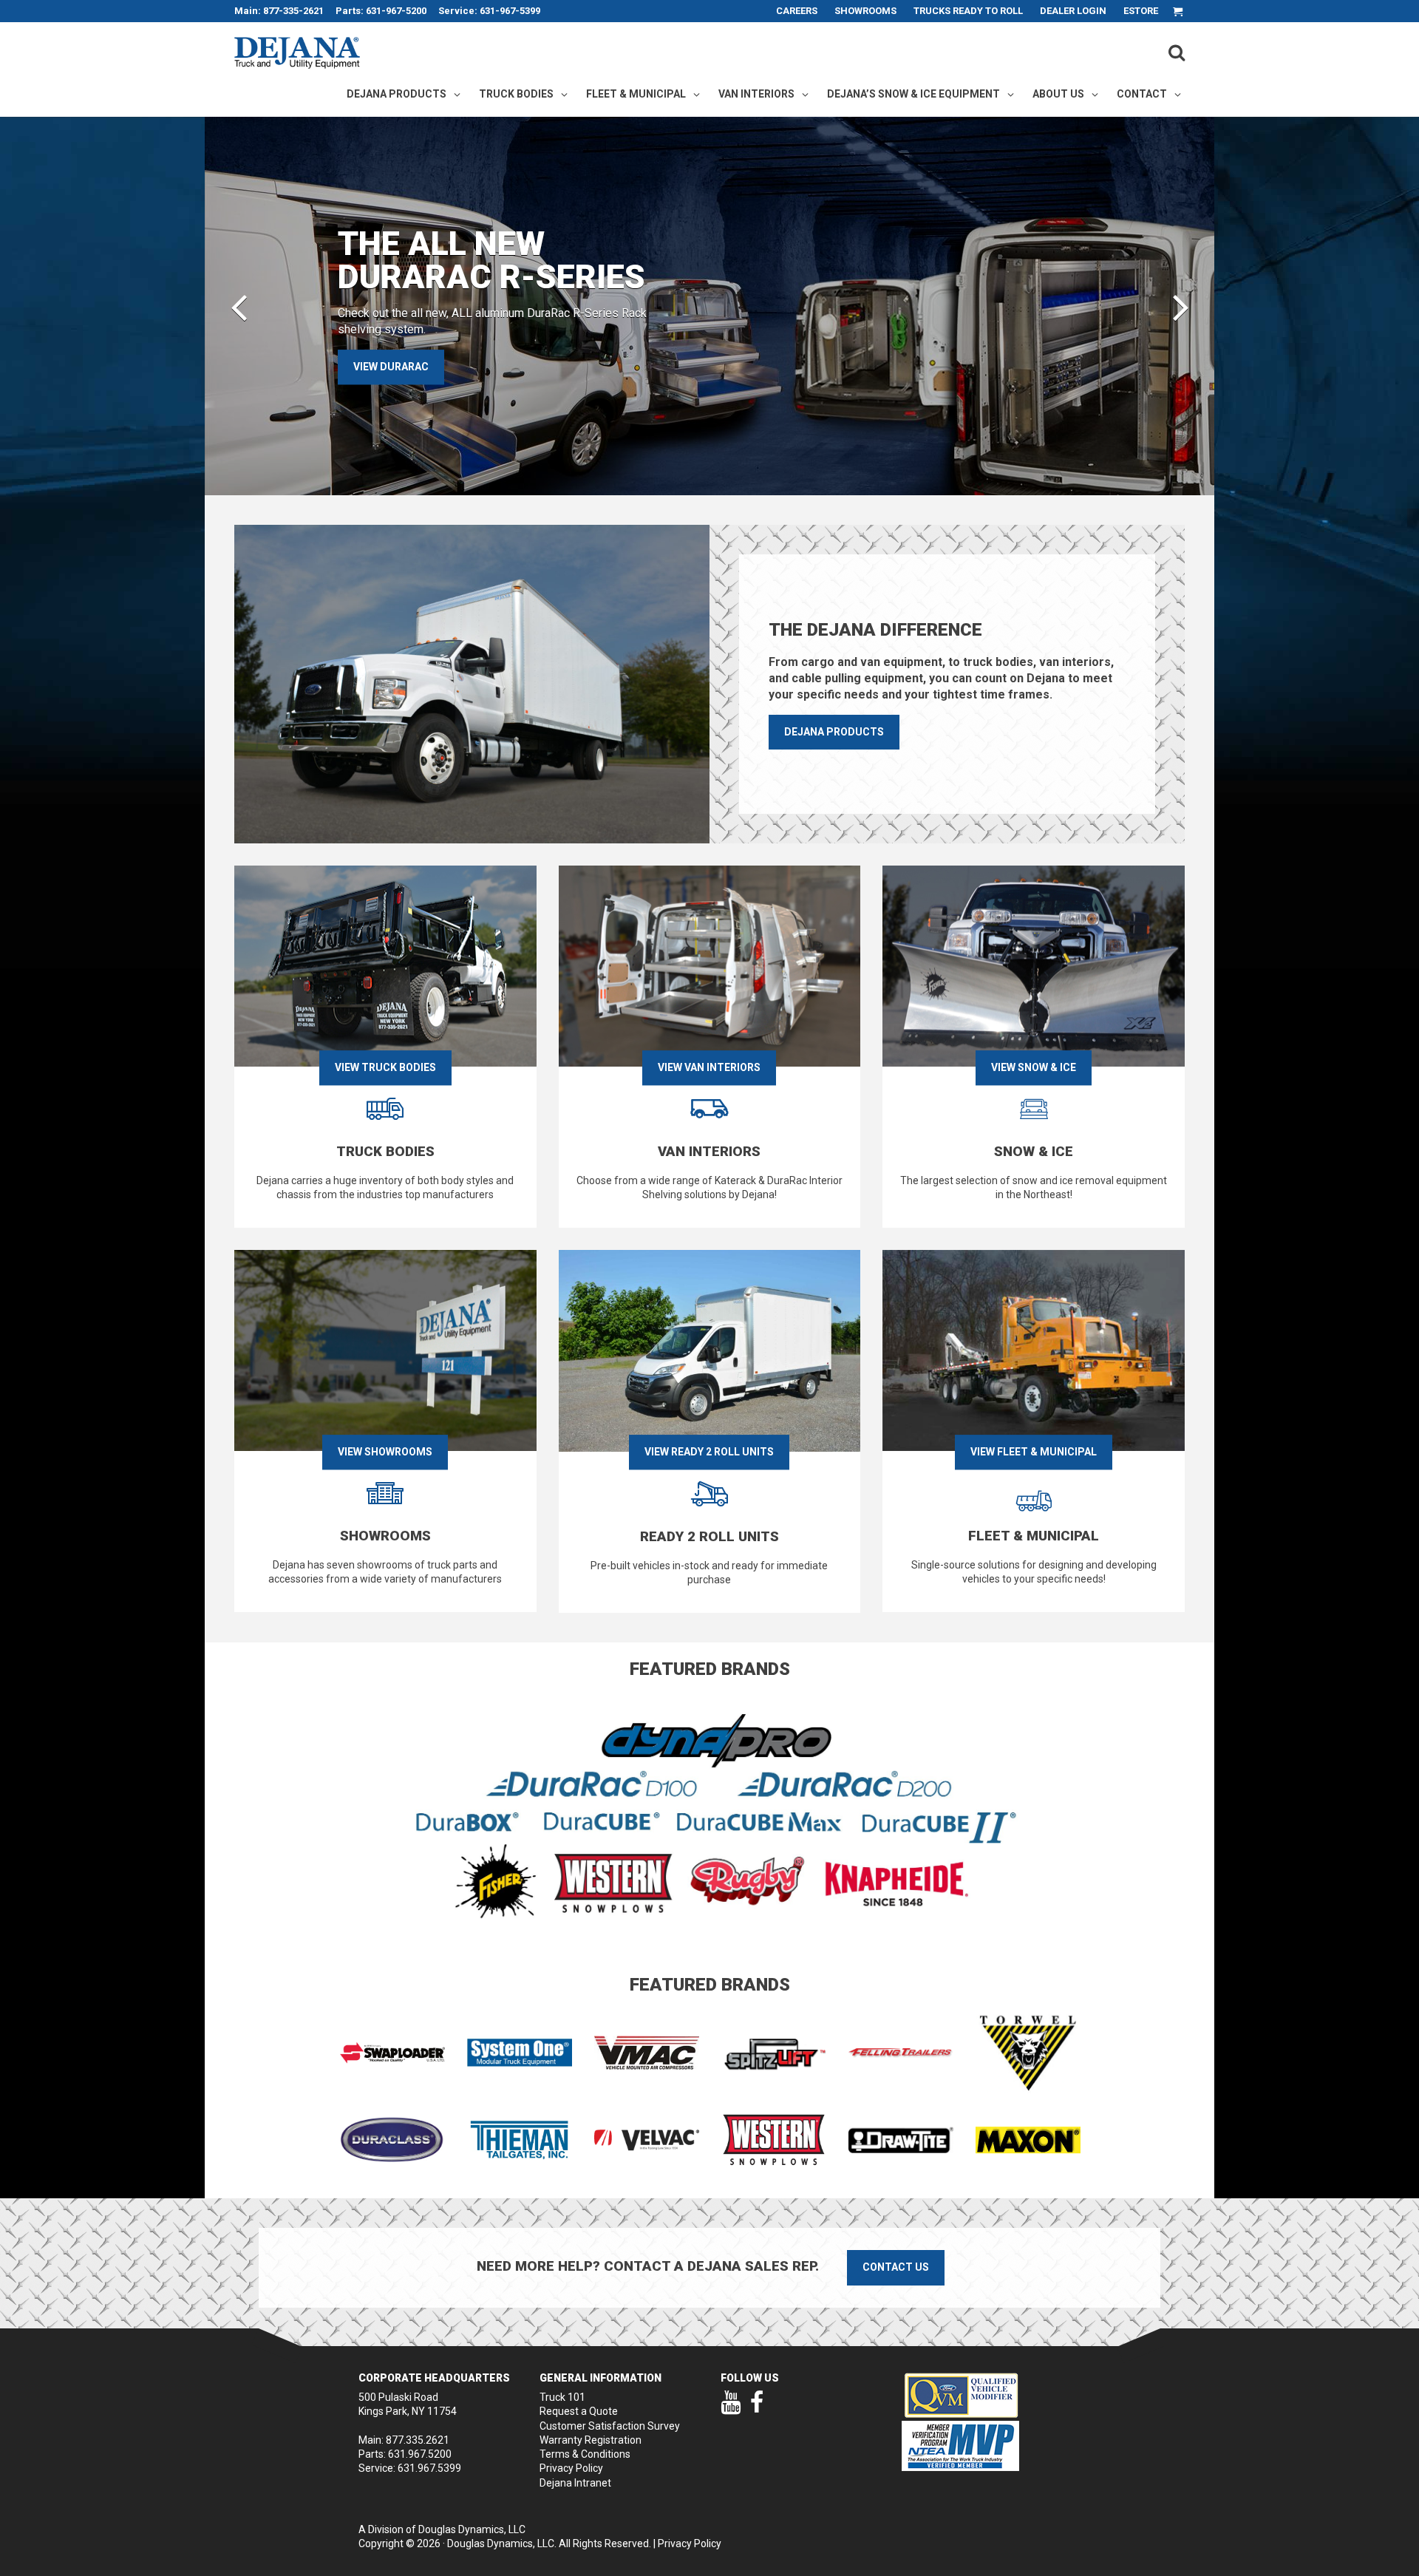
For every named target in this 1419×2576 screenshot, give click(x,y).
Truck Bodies (516, 94)
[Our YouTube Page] (731, 2409)
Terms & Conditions (585, 2454)
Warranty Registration (591, 2440)
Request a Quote (579, 2411)
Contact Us (896, 2267)
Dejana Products (397, 94)
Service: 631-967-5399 (489, 11)
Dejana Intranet (575, 2483)
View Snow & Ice (1034, 1067)
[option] (709, 306)
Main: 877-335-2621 (279, 11)
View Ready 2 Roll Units (709, 1452)
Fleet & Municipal (636, 94)
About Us (1058, 94)
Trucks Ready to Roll (968, 11)
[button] (239, 306)
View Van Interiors (709, 1067)
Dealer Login (1073, 11)
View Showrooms (385, 1452)
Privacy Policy (571, 2468)
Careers (797, 11)
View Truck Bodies (385, 1067)
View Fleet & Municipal (1034, 1452)
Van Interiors (756, 94)
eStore (1141, 11)
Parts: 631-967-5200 (381, 11)
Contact (1142, 94)
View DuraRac (391, 367)
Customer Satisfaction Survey (610, 2426)
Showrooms (865, 11)
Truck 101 (562, 2397)
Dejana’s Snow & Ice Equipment (913, 94)
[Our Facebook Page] (757, 2409)
